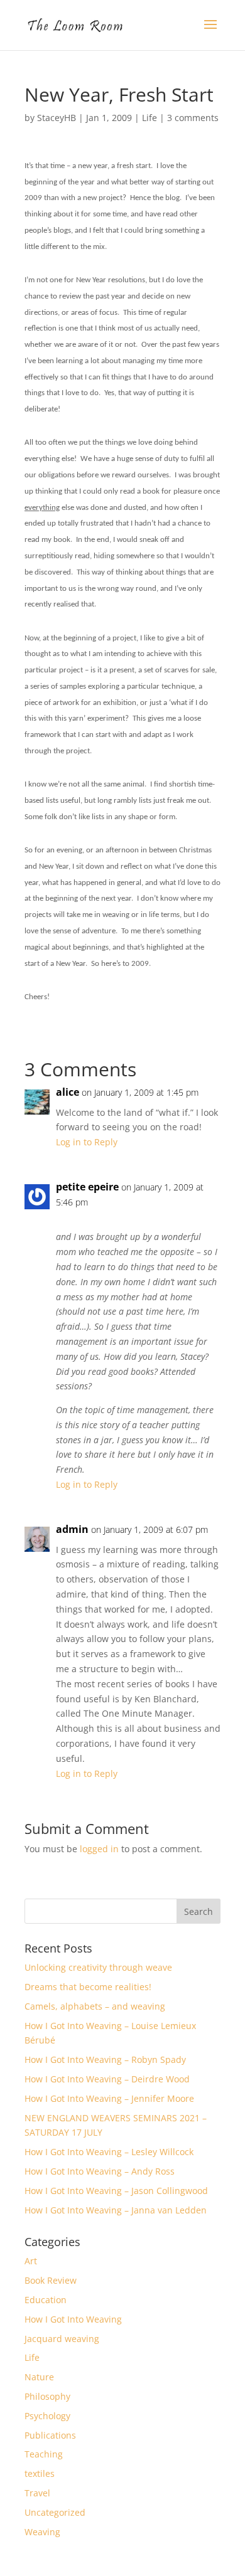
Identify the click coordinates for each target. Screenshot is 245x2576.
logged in (99, 1849)
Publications (50, 2435)
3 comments (193, 118)
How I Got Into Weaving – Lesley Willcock (109, 2152)
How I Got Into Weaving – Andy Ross (100, 2171)
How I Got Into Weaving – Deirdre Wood (107, 2079)
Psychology (47, 2416)
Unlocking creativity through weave (98, 1967)
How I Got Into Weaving (73, 2319)
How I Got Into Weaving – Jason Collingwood (116, 2191)
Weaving (42, 2532)
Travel (37, 2493)
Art (31, 2261)
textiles (40, 2473)
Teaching (44, 2454)
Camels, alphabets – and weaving (95, 2006)
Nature (39, 2377)
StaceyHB (57, 118)
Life (150, 118)
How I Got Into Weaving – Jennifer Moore (109, 2098)
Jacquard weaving (62, 2339)
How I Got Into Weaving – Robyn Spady (105, 2059)
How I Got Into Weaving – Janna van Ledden (116, 2210)
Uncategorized (55, 2512)
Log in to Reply (87, 1142)
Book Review (51, 2280)
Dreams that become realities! (88, 1987)
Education (46, 2300)
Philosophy (47, 2396)
